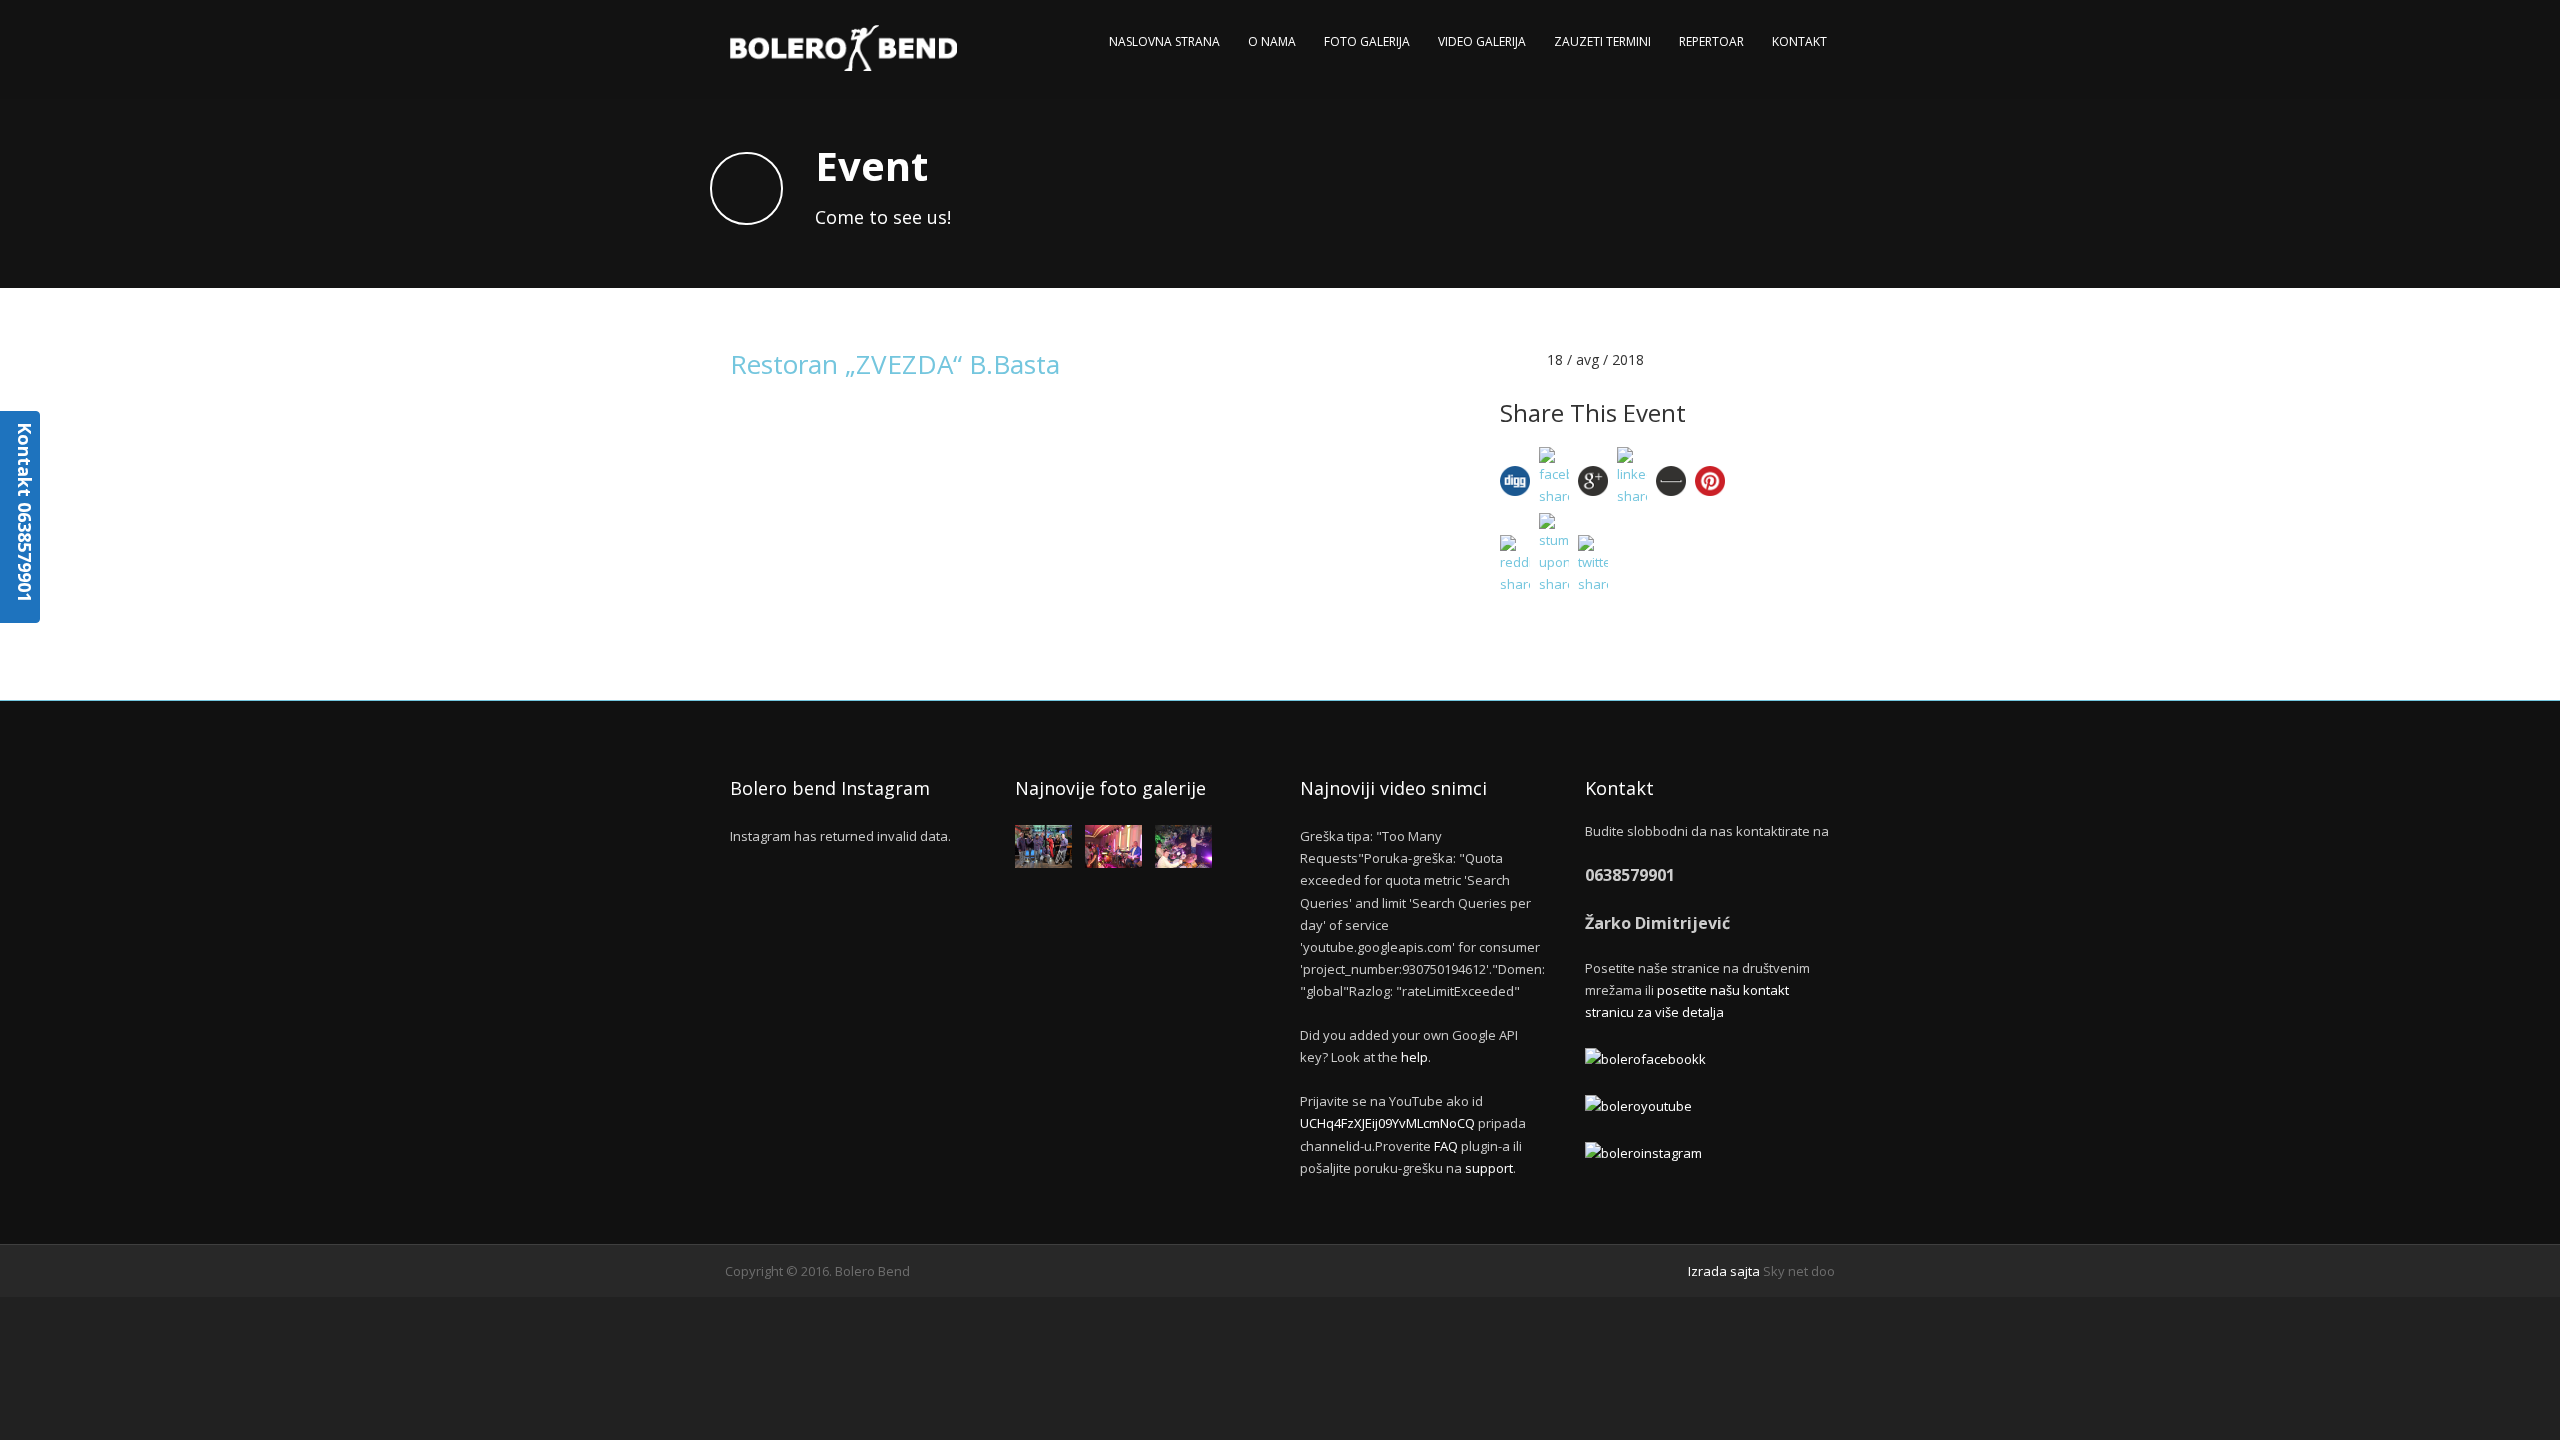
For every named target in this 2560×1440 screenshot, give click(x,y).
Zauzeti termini (1602, 41)
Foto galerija (1367, 41)
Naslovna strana (1164, 41)
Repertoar (1711, 41)
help (1414, 1057)
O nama (1272, 41)
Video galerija (1482, 41)
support (1489, 1168)
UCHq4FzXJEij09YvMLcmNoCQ (1387, 1123)
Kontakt (1799, 41)
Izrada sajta (1724, 1271)
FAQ (1446, 1146)
